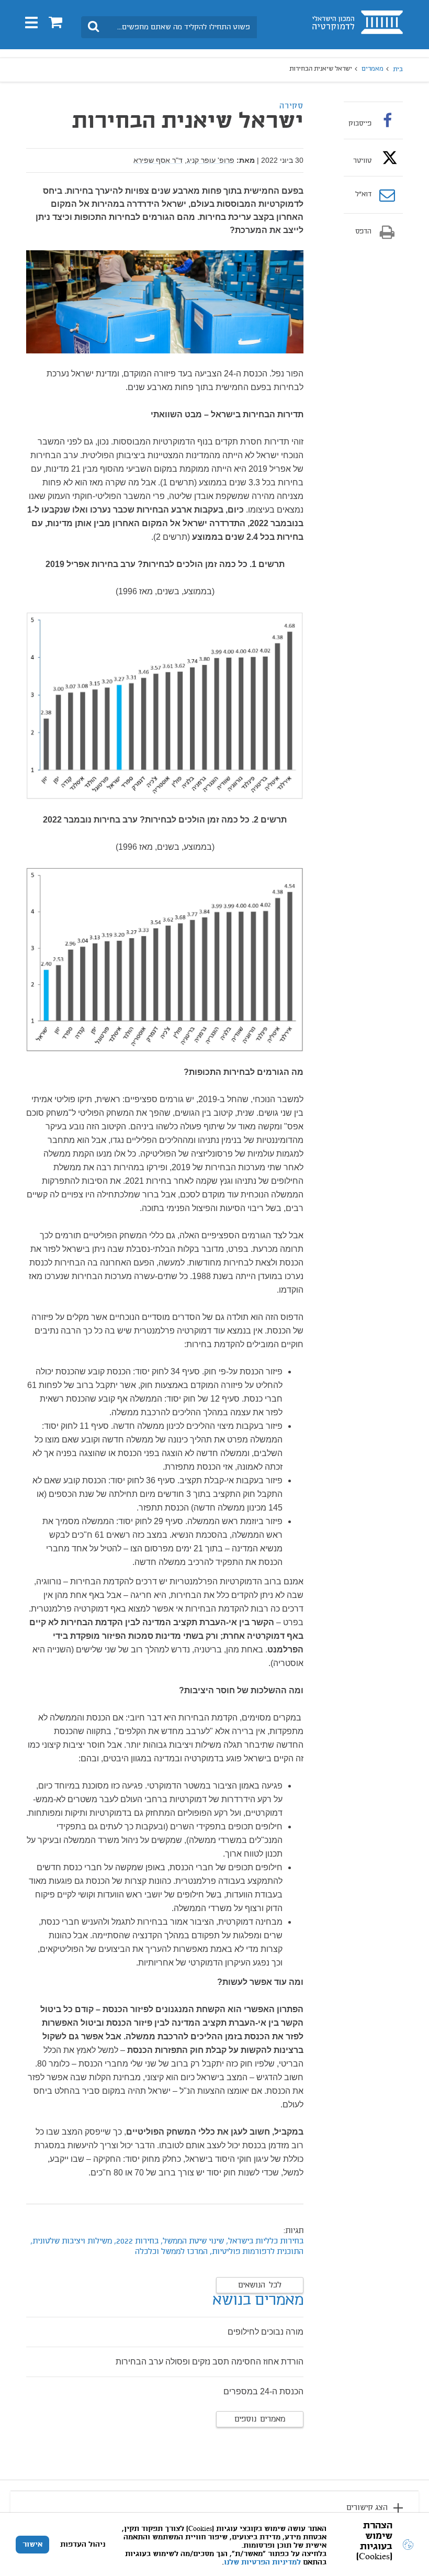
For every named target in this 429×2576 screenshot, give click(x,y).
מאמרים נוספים (260, 2419)
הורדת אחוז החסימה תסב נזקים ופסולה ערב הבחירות (210, 2362)
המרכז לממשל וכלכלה (171, 2252)
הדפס (363, 232)
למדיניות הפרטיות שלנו (262, 2562)
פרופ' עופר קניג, (210, 160)
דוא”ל (363, 195)
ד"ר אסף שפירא (158, 160)
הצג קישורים (367, 2508)
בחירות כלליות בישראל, (264, 2241)
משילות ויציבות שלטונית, (71, 2241)
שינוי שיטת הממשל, (192, 2241)
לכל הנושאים (260, 2285)
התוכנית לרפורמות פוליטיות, (257, 2252)
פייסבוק (360, 124)
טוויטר (362, 161)
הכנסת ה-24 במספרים (263, 2391)
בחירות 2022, (135, 2241)
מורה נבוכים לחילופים (266, 2332)
